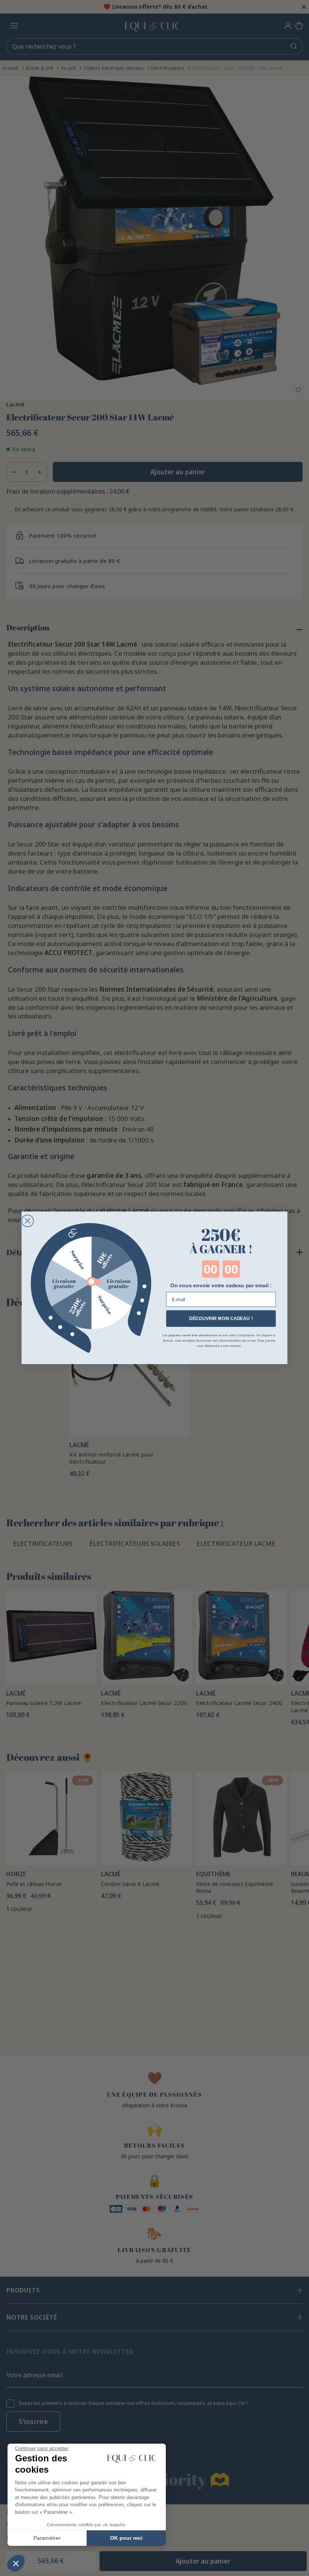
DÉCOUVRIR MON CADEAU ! (221, 1319)
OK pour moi (126, 2538)
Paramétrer (47, 2538)
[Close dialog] (28, 1221)
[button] (16, 2563)
